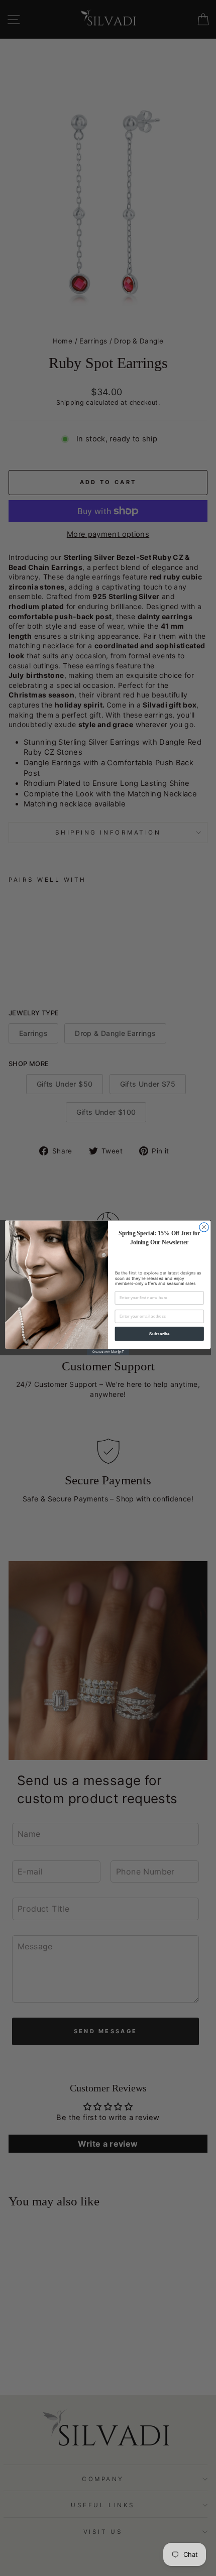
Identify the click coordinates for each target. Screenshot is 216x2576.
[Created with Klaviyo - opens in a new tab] (108, 1352)
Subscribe (159, 1334)
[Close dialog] (204, 1227)
